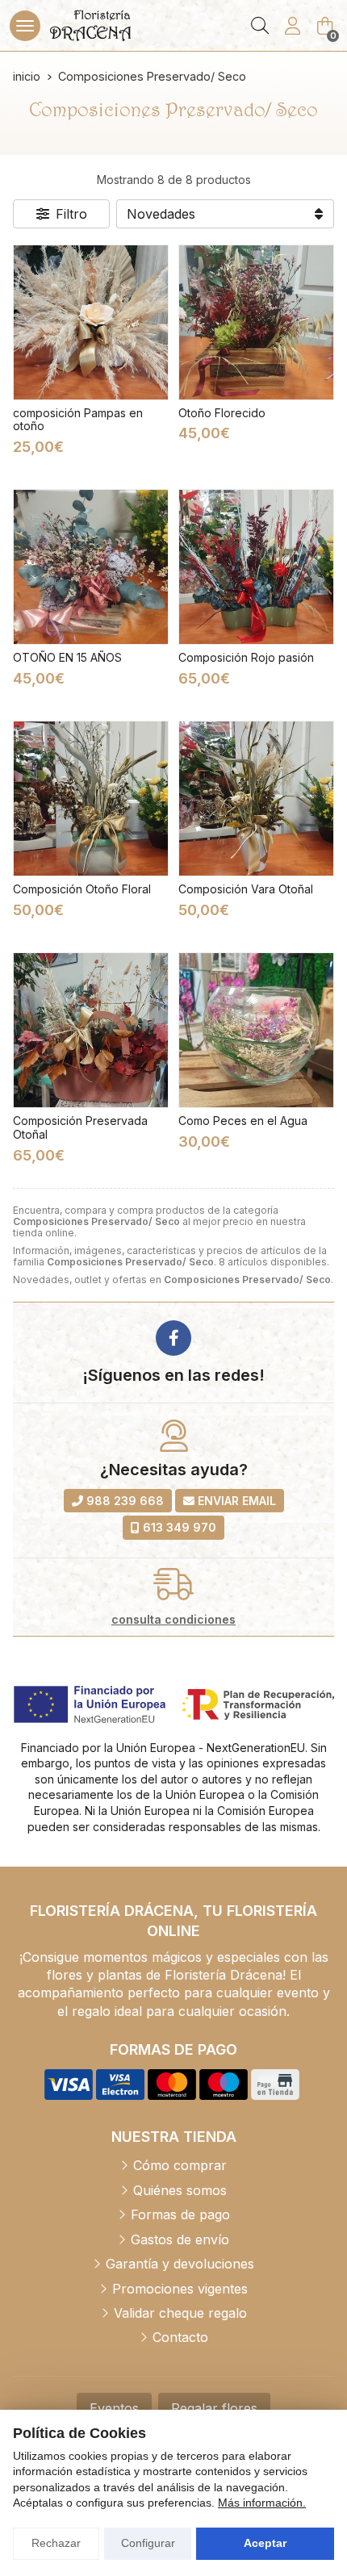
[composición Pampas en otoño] (91, 322)
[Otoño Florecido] (256, 322)
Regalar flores (214, 2408)
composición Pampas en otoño (78, 420)
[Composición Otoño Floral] (91, 799)
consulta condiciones (173, 1620)
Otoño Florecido (222, 413)
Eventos (114, 2408)
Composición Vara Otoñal (246, 889)
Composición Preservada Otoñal (80, 1127)
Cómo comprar (180, 2165)
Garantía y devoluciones (180, 2264)
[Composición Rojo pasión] (256, 567)
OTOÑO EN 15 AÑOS (67, 657)
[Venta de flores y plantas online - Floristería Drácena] (90, 25)
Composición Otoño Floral (82, 889)
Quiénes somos (180, 2190)
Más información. (262, 2503)
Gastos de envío (180, 2239)
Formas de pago (180, 2214)
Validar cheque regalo (180, 2313)
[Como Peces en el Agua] (256, 1030)
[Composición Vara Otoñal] (256, 799)
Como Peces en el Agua (243, 1121)
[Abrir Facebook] (173, 1338)
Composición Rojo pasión (246, 657)
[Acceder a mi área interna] (292, 26)
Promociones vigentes (180, 2289)
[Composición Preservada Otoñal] (91, 1030)
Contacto (180, 2337)
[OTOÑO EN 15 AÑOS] (91, 567)
